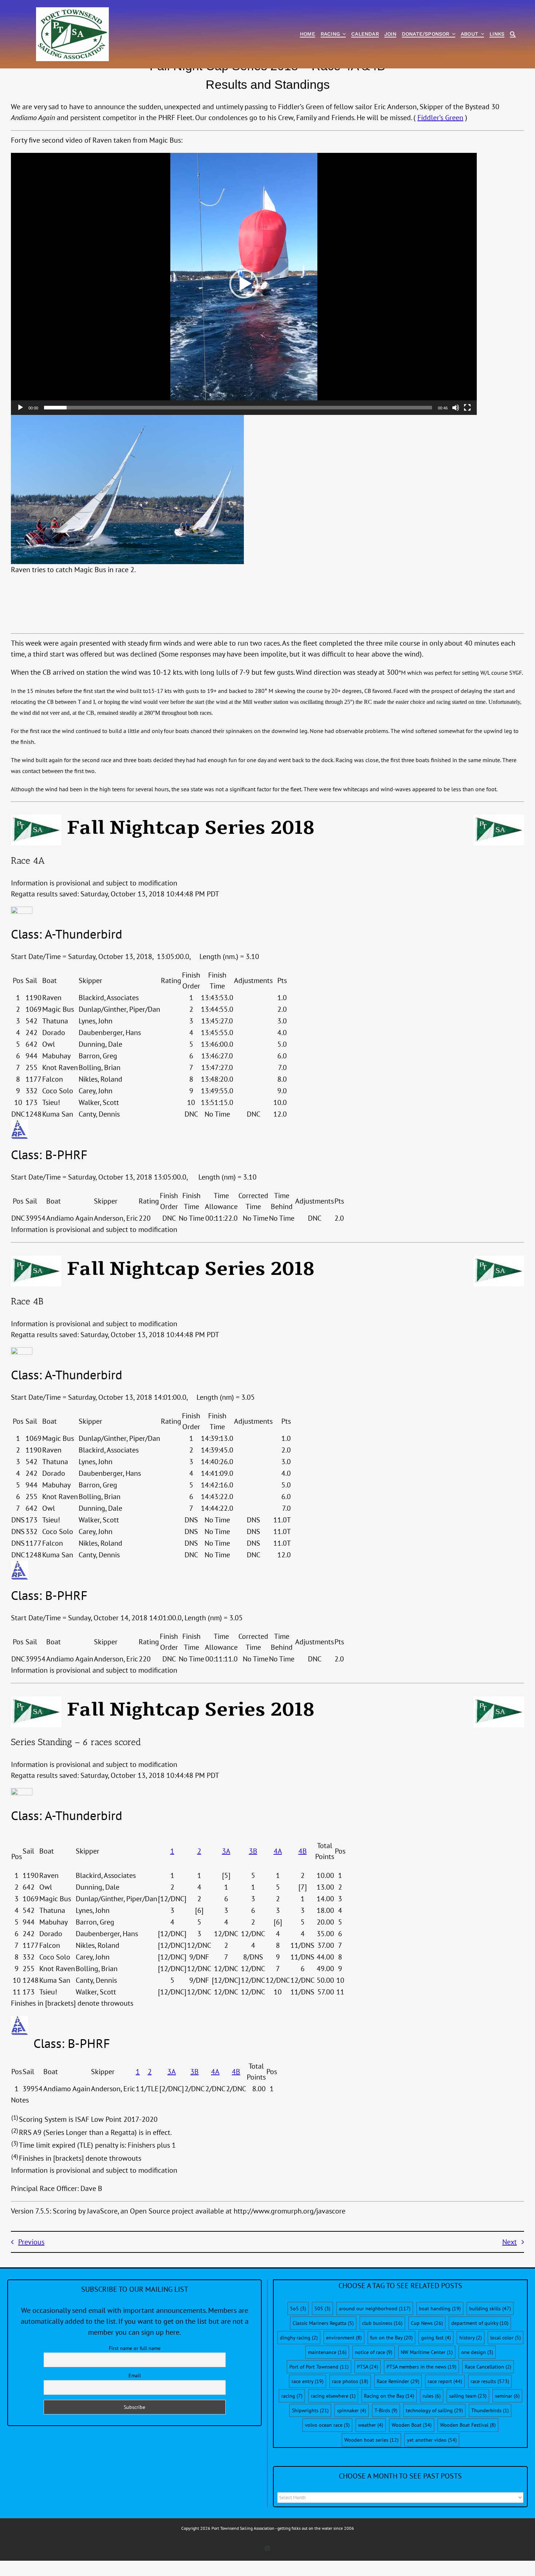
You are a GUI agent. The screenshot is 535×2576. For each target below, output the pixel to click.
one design (477, 2352)
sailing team (468, 2396)
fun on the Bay (391, 2338)
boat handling (440, 2309)
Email (135, 2375)
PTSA (368, 2367)
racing (292, 2396)
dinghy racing (299, 2338)
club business (382, 2323)
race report (445, 2381)
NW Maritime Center (427, 2352)
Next (510, 2242)
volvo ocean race (327, 2425)
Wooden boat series (371, 2440)
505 (322, 2309)
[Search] (513, 34)
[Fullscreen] (467, 408)
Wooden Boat (412, 2425)
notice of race (374, 2352)
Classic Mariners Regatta (323, 2323)
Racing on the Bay (389, 2396)
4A (278, 1851)
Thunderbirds (490, 2410)
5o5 (298, 2309)
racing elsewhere (333, 2396)
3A (226, 1851)
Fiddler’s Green (440, 118)
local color (506, 2338)
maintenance (327, 2352)
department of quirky (480, 2323)
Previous (31, 2242)
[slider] (238, 408)
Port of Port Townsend (319, 2367)
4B (303, 1851)
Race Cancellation (488, 2367)
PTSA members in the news (421, 2367)
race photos (350, 2381)
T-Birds (386, 2410)
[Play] (20, 408)
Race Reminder (398, 2381)
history (471, 2338)
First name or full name (135, 2348)
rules (432, 2396)
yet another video (432, 2440)
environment (344, 2338)
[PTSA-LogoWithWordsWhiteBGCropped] (72, 11)
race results (490, 2381)
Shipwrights (310, 2410)
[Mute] (456, 408)
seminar (507, 2396)
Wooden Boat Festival (468, 2425)
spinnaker (352, 2410)
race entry (308, 2381)
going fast (436, 2338)
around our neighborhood (375, 2309)
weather (371, 2425)
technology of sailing (434, 2410)
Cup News (427, 2323)
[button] (244, 284)
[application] (244, 284)
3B (253, 1851)
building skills (490, 2309)
